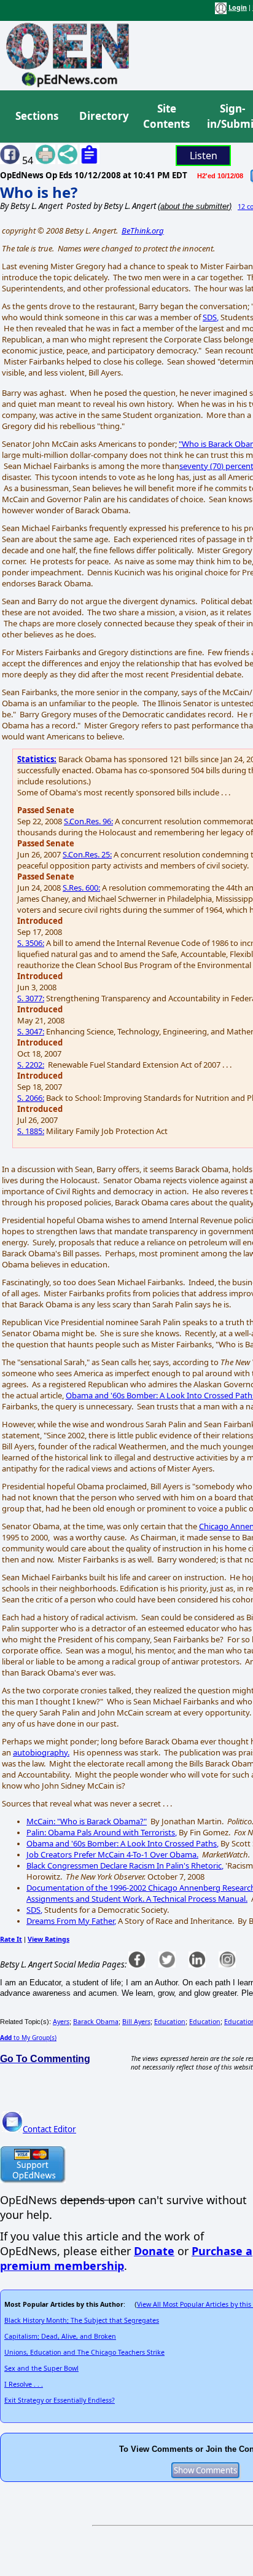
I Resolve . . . (24, 2384)
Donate (154, 2251)
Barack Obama (96, 2022)
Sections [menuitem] (37, 116)
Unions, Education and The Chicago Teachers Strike (84, 2352)
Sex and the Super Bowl (41, 2368)
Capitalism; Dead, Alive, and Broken (60, 2336)
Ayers (61, 2022)
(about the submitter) (195, 206)
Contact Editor (49, 2129)
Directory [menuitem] (103, 116)
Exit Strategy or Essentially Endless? (60, 2400)
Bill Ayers (136, 2022)
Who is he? (39, 192)
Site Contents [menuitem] (166, 116)
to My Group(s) (28, 2038)
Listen (204, 156)
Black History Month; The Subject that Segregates (82, 2320)
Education (170, 2022)
